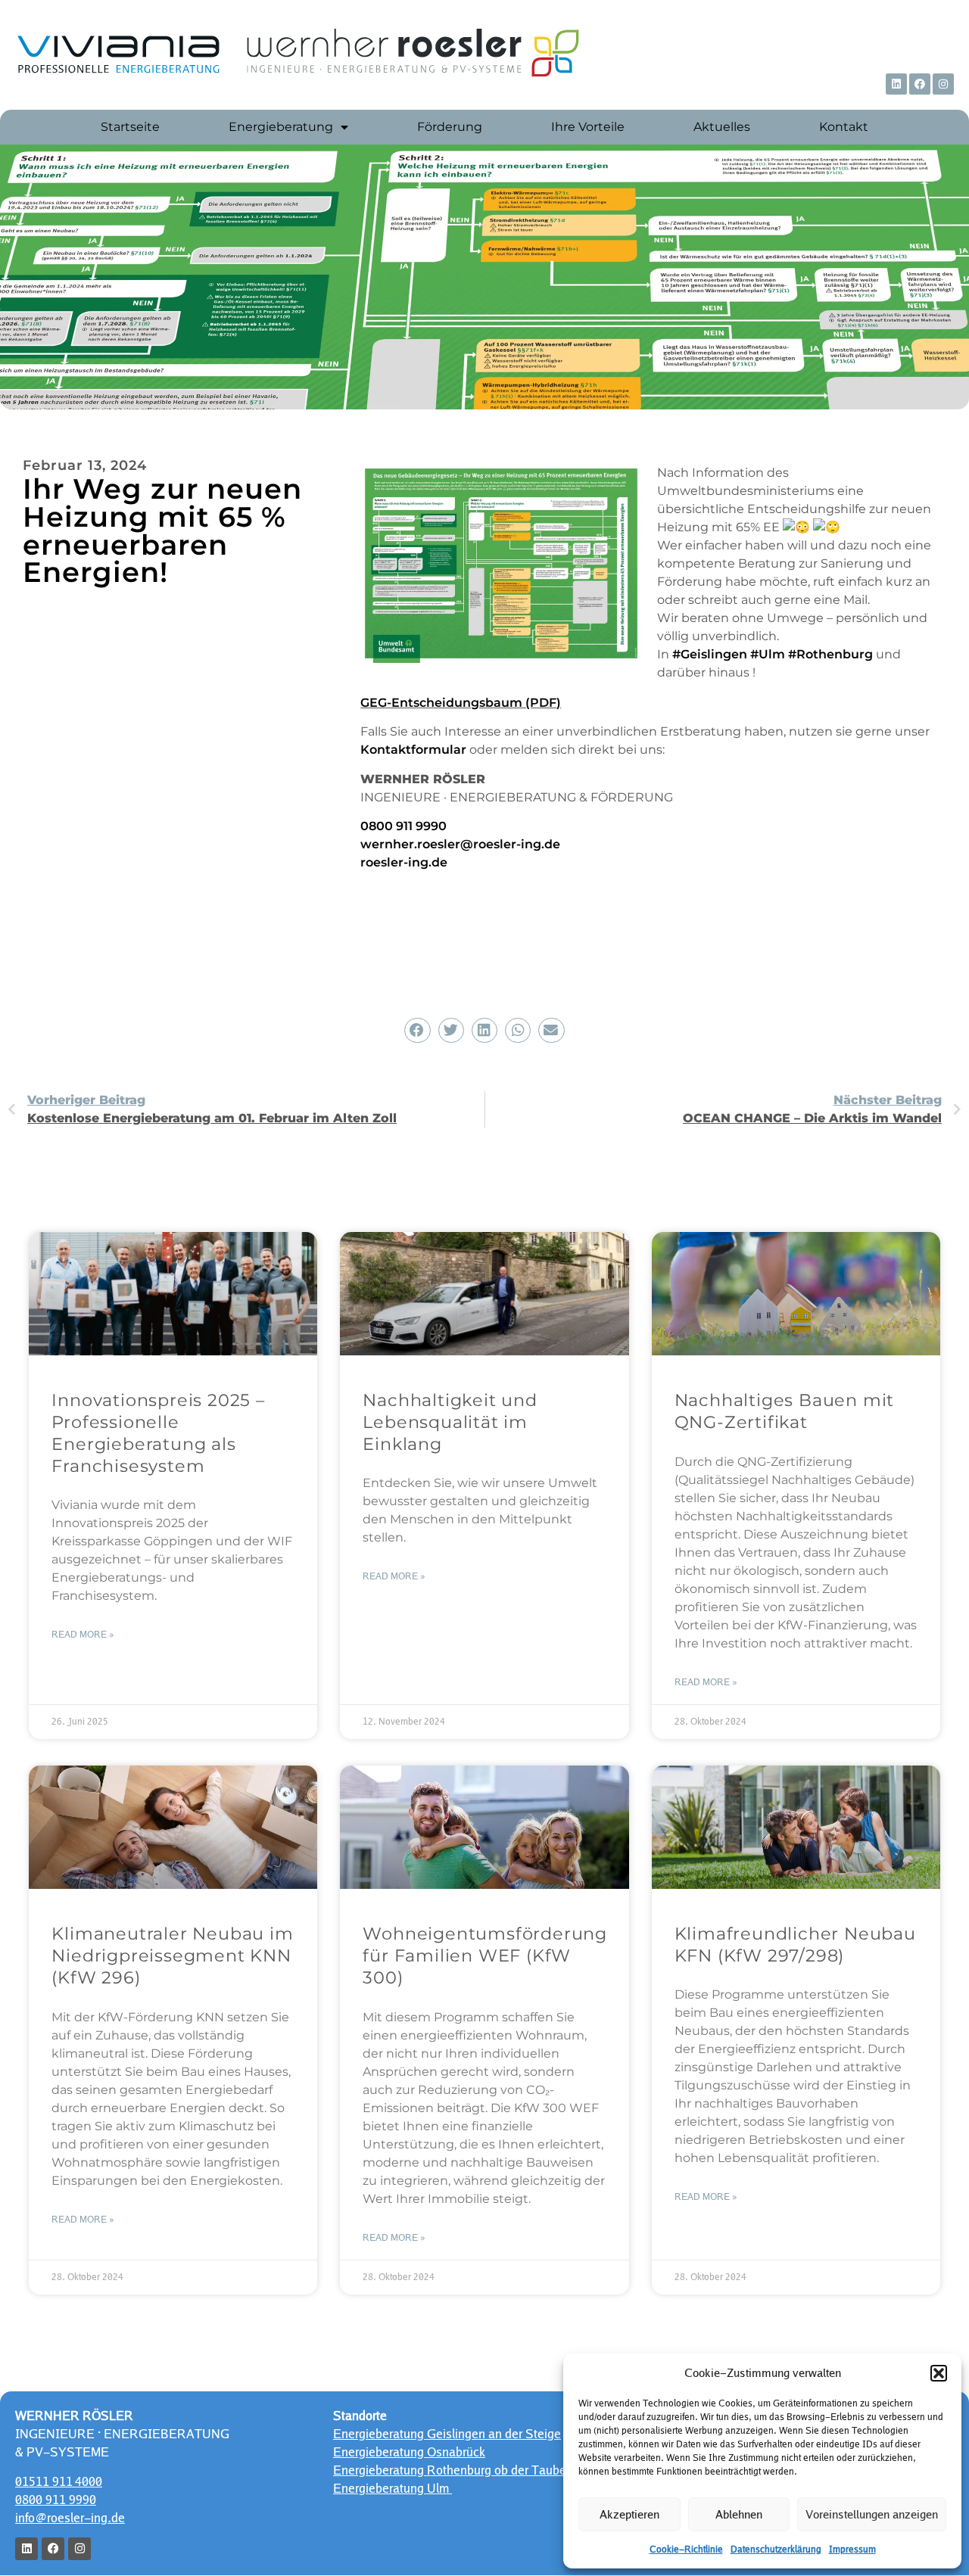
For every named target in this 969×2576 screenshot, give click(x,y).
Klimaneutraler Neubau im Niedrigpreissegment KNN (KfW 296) (172, 1955)
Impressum (852, 2550)
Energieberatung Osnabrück (409, 2452)
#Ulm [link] (768, 654)
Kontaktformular (413, 750)
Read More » (83, 1635)
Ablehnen (739, 2514)
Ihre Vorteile (588, 127)
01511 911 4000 (59, 2481)
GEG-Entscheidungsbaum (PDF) (461, 703)
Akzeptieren (629, 2514)
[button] (939, 2373)
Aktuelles (722, 127)
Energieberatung (281, 127)
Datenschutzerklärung (776, 2550)
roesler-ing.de (404, 862)
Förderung (450, 127)
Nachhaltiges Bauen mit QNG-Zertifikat (785, 1411)
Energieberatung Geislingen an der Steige (447, 2434)
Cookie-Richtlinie (686, 2550)
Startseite (130, 127)
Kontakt (844, 127)
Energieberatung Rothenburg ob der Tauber (452, 2470)
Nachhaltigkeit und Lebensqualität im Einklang (450, 1422)
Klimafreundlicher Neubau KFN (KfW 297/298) (795, 1944)
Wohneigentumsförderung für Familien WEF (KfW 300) (485, 1955)
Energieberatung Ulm (393, 2488)
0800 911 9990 (403, 826)
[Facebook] (920, 84)
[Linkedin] (896, 84)
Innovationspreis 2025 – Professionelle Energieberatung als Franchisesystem (158, 1433)
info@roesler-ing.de (70, 2518)
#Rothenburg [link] (830, 654)
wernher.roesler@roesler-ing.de (460, 844)
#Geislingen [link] (710, 654)
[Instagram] (943, 84)
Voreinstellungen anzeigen (872, 2514)
